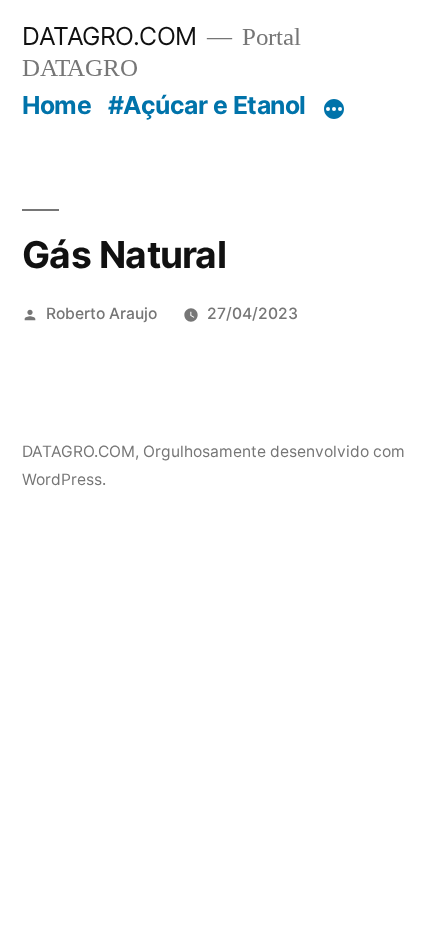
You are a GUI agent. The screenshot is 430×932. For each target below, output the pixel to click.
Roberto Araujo (101, 313)
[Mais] (334, 109)
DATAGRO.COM (109, 36)
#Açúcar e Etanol (207, 105)
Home (56, 105)
